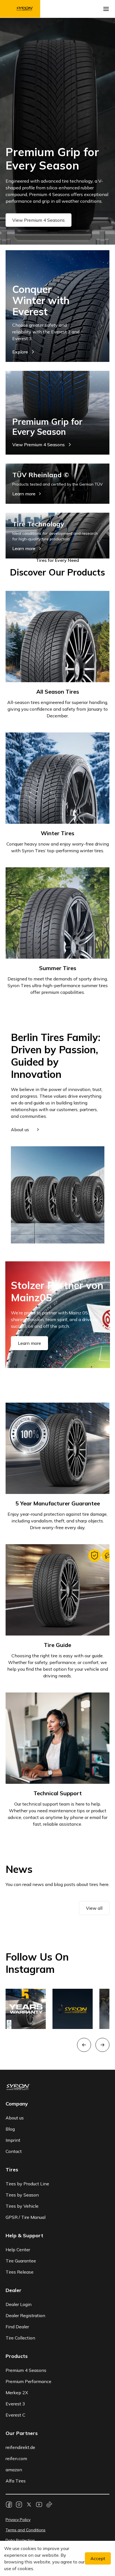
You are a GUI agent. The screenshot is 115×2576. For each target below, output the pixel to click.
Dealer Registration (25, 2315)
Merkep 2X (17, 2393)
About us (15, 2118)
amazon (14, 2470)
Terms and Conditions (26, 2530)
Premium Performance (28, 2381)
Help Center (18, 2250)
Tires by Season (22, 2195)
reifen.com (16, 2458)
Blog (10, 2129)
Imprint (13, 2140)
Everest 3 (15, 2404)
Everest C (15, 2415)
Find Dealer (17, 2327)
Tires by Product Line (27, 2184)
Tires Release (20, 2272)
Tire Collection (20, 2338)
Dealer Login (19, 2304)
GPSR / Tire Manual (26, 2217)
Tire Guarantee (21, 2261)
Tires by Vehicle (22, 2206)
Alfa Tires (16, 2481)
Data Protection (20, 2540)
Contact (14, 2151)
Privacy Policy (18, 2520)
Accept (98, 2558)
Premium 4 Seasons (26, 2370)
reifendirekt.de (20, 2447)
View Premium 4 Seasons (39, 220)
